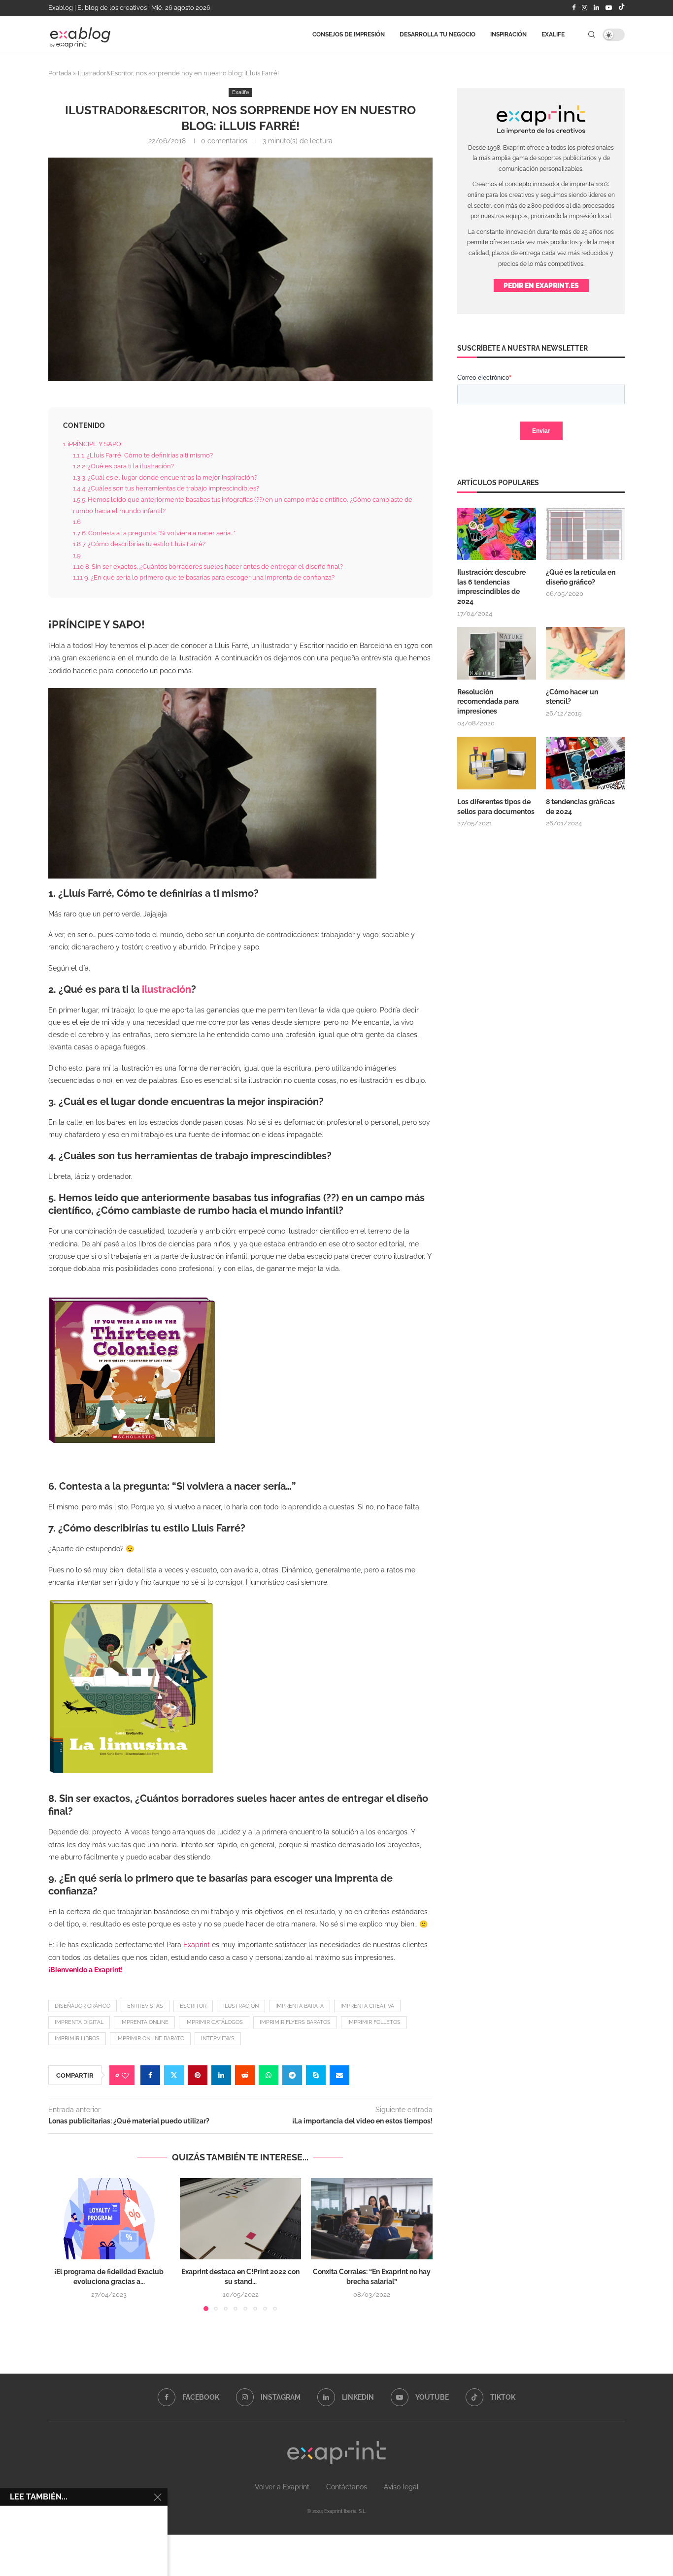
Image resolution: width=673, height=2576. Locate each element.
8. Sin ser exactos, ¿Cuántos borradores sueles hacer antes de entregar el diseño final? (208, 566)
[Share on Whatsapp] (269, 2075)
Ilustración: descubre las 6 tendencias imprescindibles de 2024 (491, 587)
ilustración (167, 989)
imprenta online (144, 2022)
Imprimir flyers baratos (295, 2022)
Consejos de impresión (349, 36)
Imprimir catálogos (214, 2022)
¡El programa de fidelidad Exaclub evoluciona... (111, 2445)
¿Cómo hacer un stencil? (572, 697)
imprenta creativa (367, 2006)
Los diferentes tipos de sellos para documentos (496, 807)
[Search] (592, 36)
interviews (218, 2038)
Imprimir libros (77, 2038)
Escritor (193, 2006)
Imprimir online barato (150, 2038)
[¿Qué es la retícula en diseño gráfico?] (585, 534)
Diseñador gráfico (83, 2006)
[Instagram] (585, 8)
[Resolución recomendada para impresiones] (497, 653)
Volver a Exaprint (282, 2487)
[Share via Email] (339, 2075)
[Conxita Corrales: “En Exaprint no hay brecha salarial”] (372, 2218)
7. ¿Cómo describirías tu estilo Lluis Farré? (139, 544)
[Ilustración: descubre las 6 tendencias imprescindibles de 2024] (497, 534)
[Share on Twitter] (174, 2075)
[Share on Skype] (316, 2075)
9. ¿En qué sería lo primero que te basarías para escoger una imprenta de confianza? (204, 577)
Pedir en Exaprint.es (541, 286)
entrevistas (145, 2006)
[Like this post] (125, 2075)
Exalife (553, 36)
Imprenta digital (79, 2022)
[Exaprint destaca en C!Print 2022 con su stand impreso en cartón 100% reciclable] (241, 2218)
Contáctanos (347, 2487)
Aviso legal (401, 2487)
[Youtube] (609, 8)
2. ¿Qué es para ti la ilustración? (123, 466)
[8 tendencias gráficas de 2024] (585, 763)
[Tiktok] (622, 8)
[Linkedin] (596, 8)
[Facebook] (574, 8)
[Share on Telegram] (292, 2075)
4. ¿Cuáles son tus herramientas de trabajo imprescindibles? (166, 488)
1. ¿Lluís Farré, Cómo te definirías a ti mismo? (143, 455)
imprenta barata (300, 2006)
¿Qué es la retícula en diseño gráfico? (581, 577)
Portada (60, 73)
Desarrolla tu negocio (437, 36)
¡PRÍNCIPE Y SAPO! (93, 444)
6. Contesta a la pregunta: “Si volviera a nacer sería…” (154, 533)
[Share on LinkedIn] (221, 2075)
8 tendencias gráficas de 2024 (580, 807)
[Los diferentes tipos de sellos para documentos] (497, 763)
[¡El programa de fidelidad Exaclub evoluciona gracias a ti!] (109, 2218)
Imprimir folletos (374, 2022)
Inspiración (508, 36)
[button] (62, 2244)
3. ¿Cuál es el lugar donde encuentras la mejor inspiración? (165, 477)
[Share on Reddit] (245, 2075)
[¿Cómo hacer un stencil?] (585, 653)
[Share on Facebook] (150, 2075)
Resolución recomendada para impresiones (488, 701)
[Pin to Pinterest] (198, 2075)
